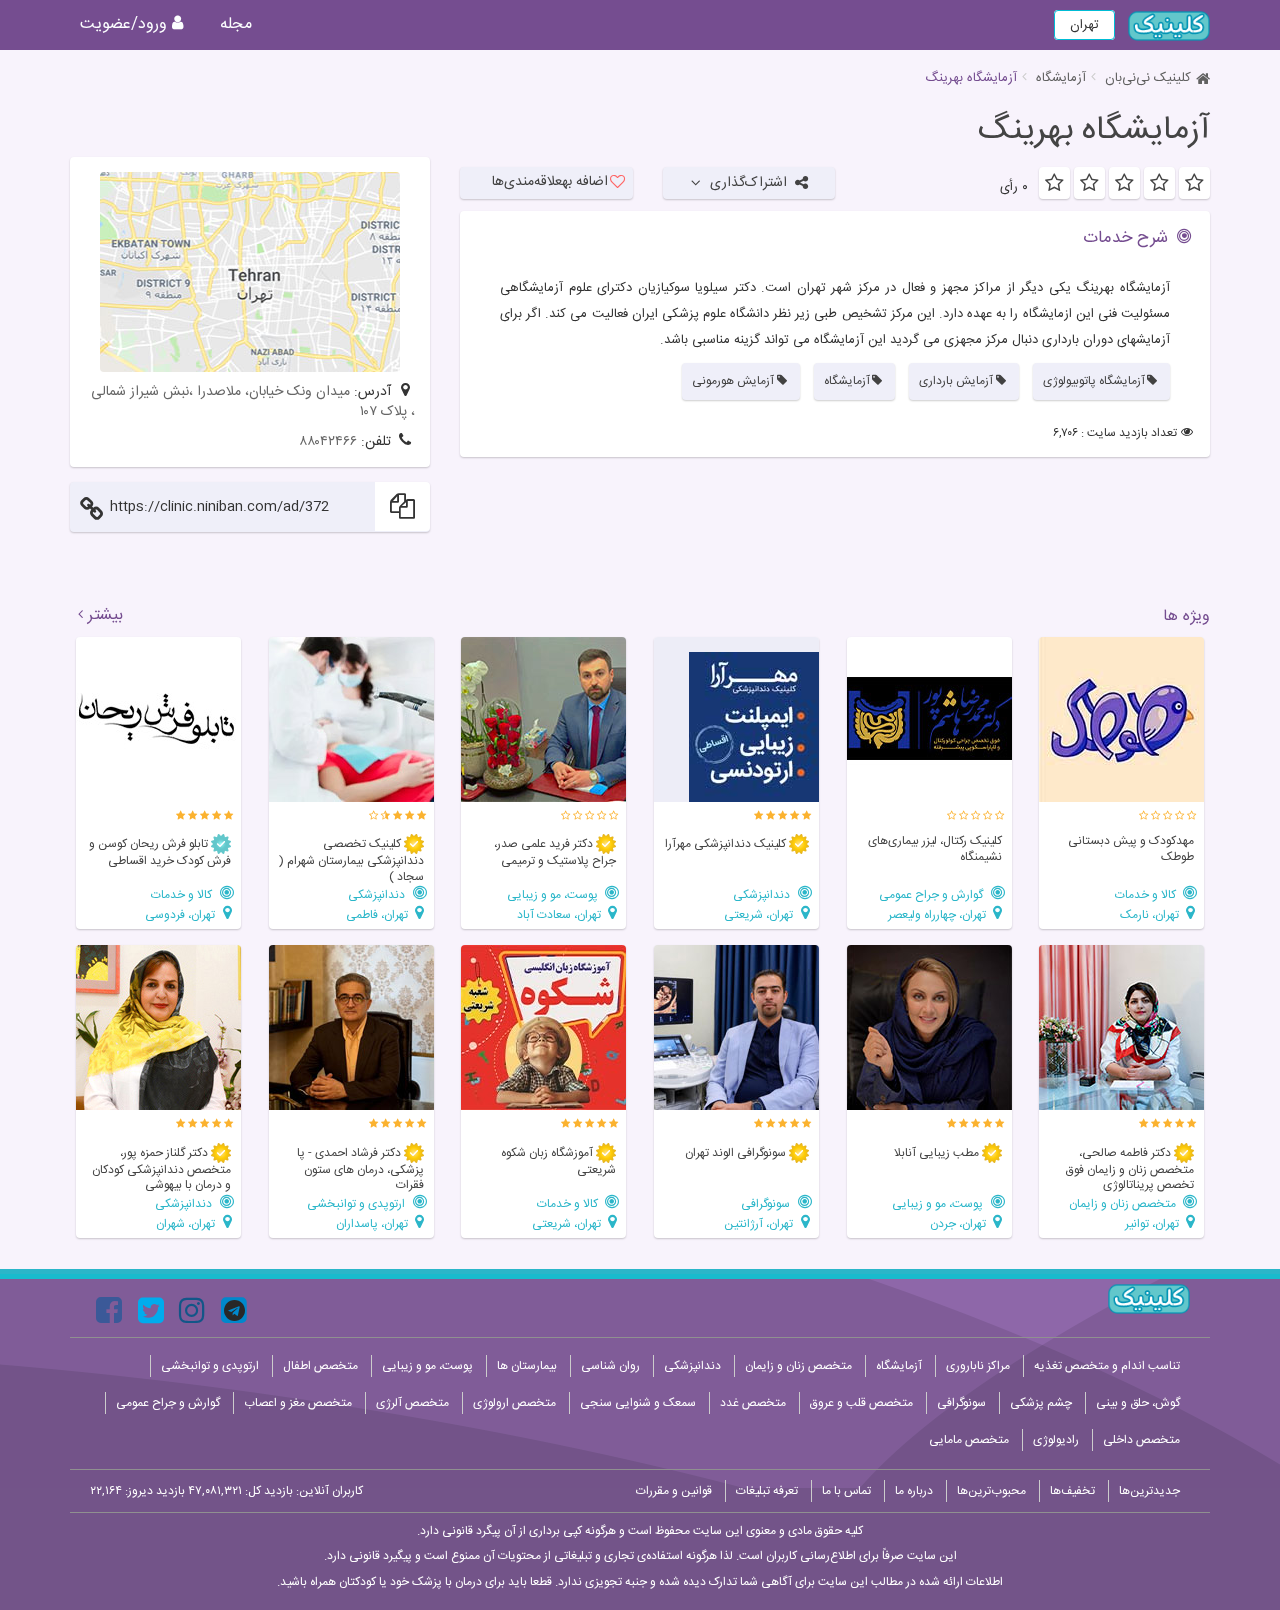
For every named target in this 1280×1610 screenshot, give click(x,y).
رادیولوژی (1056, 1440)
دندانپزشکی (763, 894)
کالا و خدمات (1147, 894)
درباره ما (914, 1491)
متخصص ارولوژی (514, 1403)
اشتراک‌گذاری (748, 183)
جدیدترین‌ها (1149, 1491)
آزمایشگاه (1061, 78)
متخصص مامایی (969, 1440)
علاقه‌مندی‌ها (550, 182)
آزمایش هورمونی (733, 381)
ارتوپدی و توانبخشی (357, 1203)
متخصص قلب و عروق (861, 1403)
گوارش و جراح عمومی (932, 894)
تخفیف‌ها (1072, 1491)
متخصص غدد (753, 1403)
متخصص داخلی (1141, 1440)
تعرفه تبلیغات (767, 1491)
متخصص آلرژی (412, 1403)
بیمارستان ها (527, 1366)
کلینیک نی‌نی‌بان (1148, 78)
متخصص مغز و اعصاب (298, 1403)
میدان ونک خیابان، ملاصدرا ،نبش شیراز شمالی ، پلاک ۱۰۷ (253, 402)
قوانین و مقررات (674, 1491)
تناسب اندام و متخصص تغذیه (1107, 1366)
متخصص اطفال (320, 1366)
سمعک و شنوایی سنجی (638, 1403)
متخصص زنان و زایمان (1124, 1203)
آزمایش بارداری (956, 381)
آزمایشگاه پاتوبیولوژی (1094, 381)
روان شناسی (610, 1366)
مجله (236, 24)
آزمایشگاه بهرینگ (1094, 131)
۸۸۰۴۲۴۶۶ (328, 442)
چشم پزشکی (1041, 1403)
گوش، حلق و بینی (1138, 1403)
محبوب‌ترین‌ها (991, 1491)
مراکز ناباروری (978, 1366)
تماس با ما (846, 1491)
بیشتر (105, 616)
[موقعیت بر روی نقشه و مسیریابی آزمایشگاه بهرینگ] (250, 272)
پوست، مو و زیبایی (554, 894)
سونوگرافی (767, 1203)
